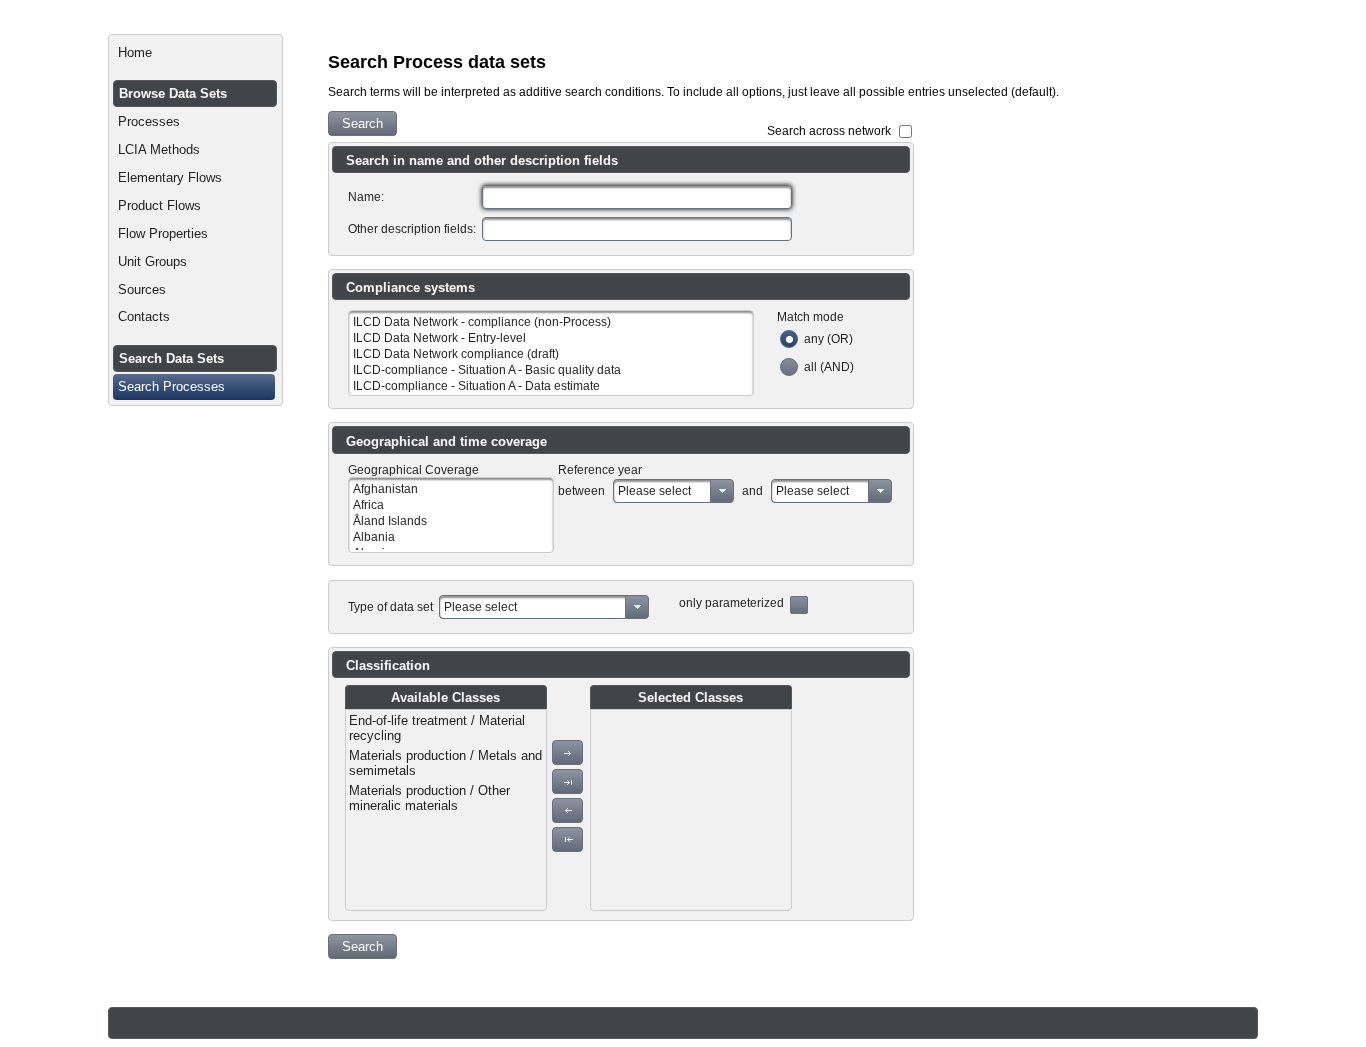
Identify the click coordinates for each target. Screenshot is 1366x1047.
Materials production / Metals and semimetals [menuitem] (445, 763)
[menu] (446, 810)
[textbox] (637, 197)
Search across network (829, 131)
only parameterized (731, 603)
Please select (654, 491)
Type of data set (390, 607)
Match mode (810, 317)
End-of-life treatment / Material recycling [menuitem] (437, 728)
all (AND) (829, 367)
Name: (366, 197)
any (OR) (828, 339)
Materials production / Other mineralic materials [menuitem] (429, 798)
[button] (362, 123)
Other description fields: (412, 229)
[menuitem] (195, 53)
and (752, 491)
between (581, 491)
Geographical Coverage (413, 470)
